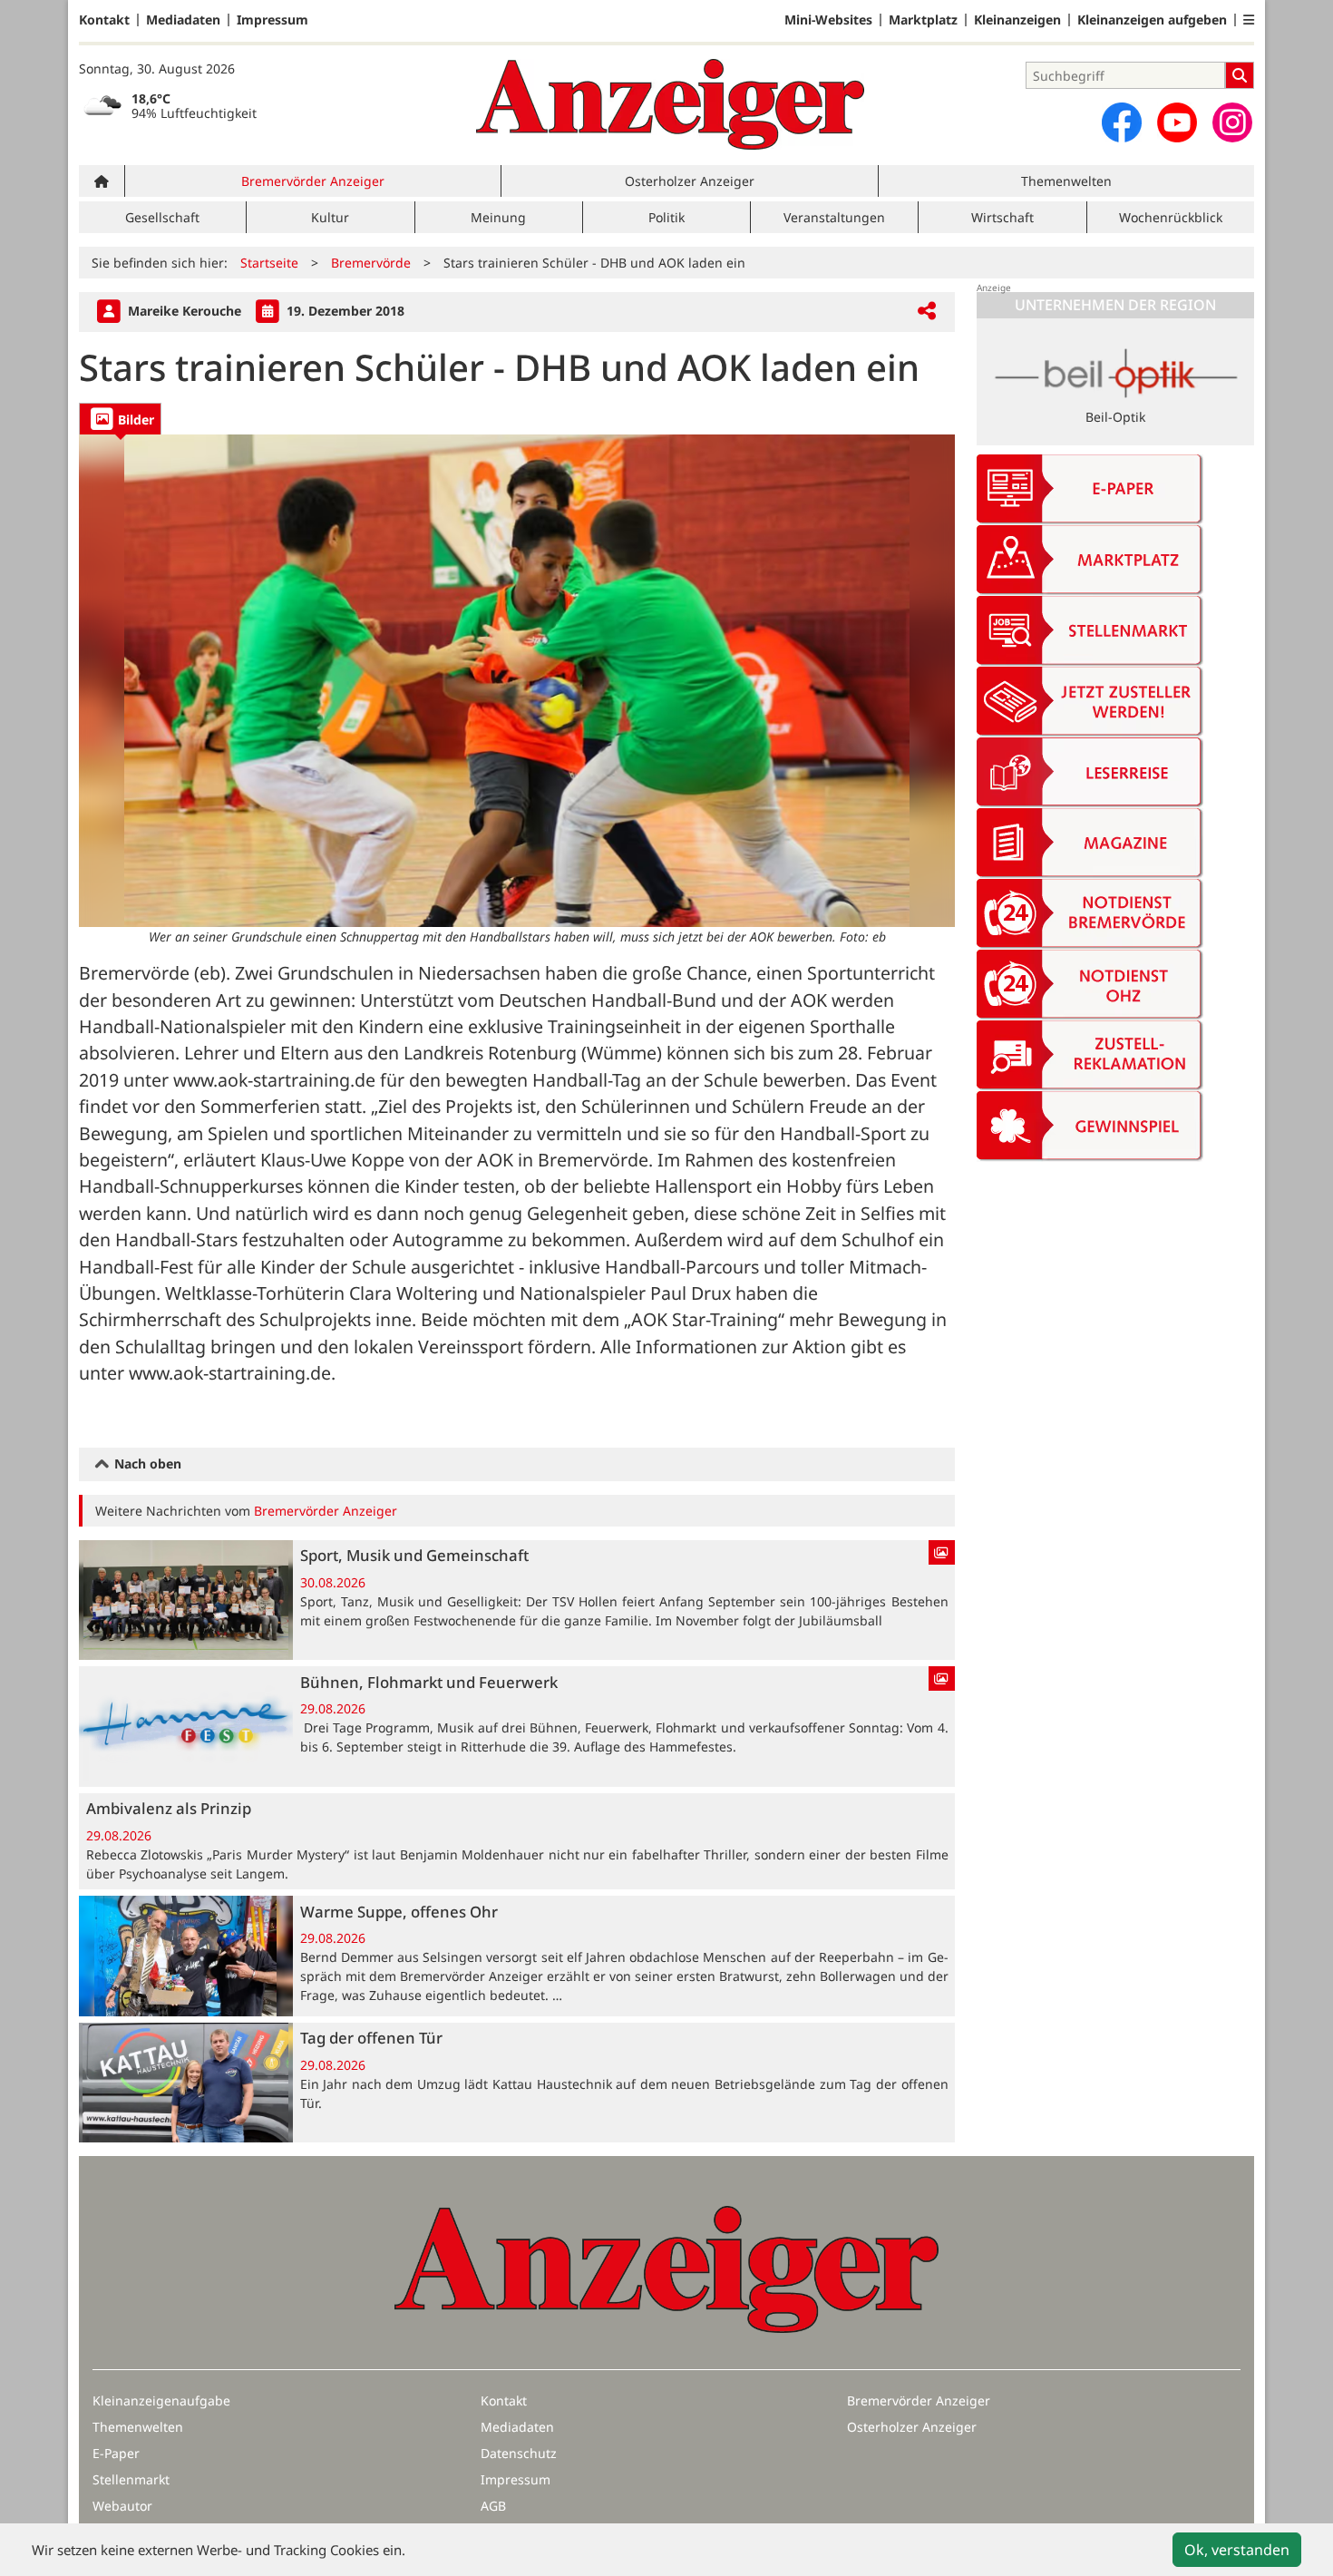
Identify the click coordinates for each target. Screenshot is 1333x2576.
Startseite (269, 263)
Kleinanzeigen (1017, 20)
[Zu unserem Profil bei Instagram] (1232, 122)
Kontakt (104, 20)
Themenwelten (1066, 181)
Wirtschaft (1002, 217)
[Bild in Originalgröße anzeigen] (517, 681)
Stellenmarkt (131, 2479)
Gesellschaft (162, 217)
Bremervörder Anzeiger (313, 181)
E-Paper (116, 2453)
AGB (493, 2506)
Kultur (330, 217)
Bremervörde (371, 263)
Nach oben (146, 1464)
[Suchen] (1240, 75)
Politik (666, 217)
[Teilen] (927, 312)
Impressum (272, 20)
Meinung (498, 217)
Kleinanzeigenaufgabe (161, 2400)
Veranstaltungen (834, 217)
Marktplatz (923, 20)
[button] (1249, 20)
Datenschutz (519, 2453)
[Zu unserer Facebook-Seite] (1122, 122)
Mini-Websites (828, 20)
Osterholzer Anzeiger (690, 181)
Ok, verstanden (1237, 2550)
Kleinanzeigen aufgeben (1152, 20)
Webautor (122, 2506)
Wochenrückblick (1171, 217)
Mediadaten (183, 20)
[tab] (120, 419)
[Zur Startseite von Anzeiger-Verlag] (670, 104)
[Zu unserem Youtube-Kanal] (1177, 122)
